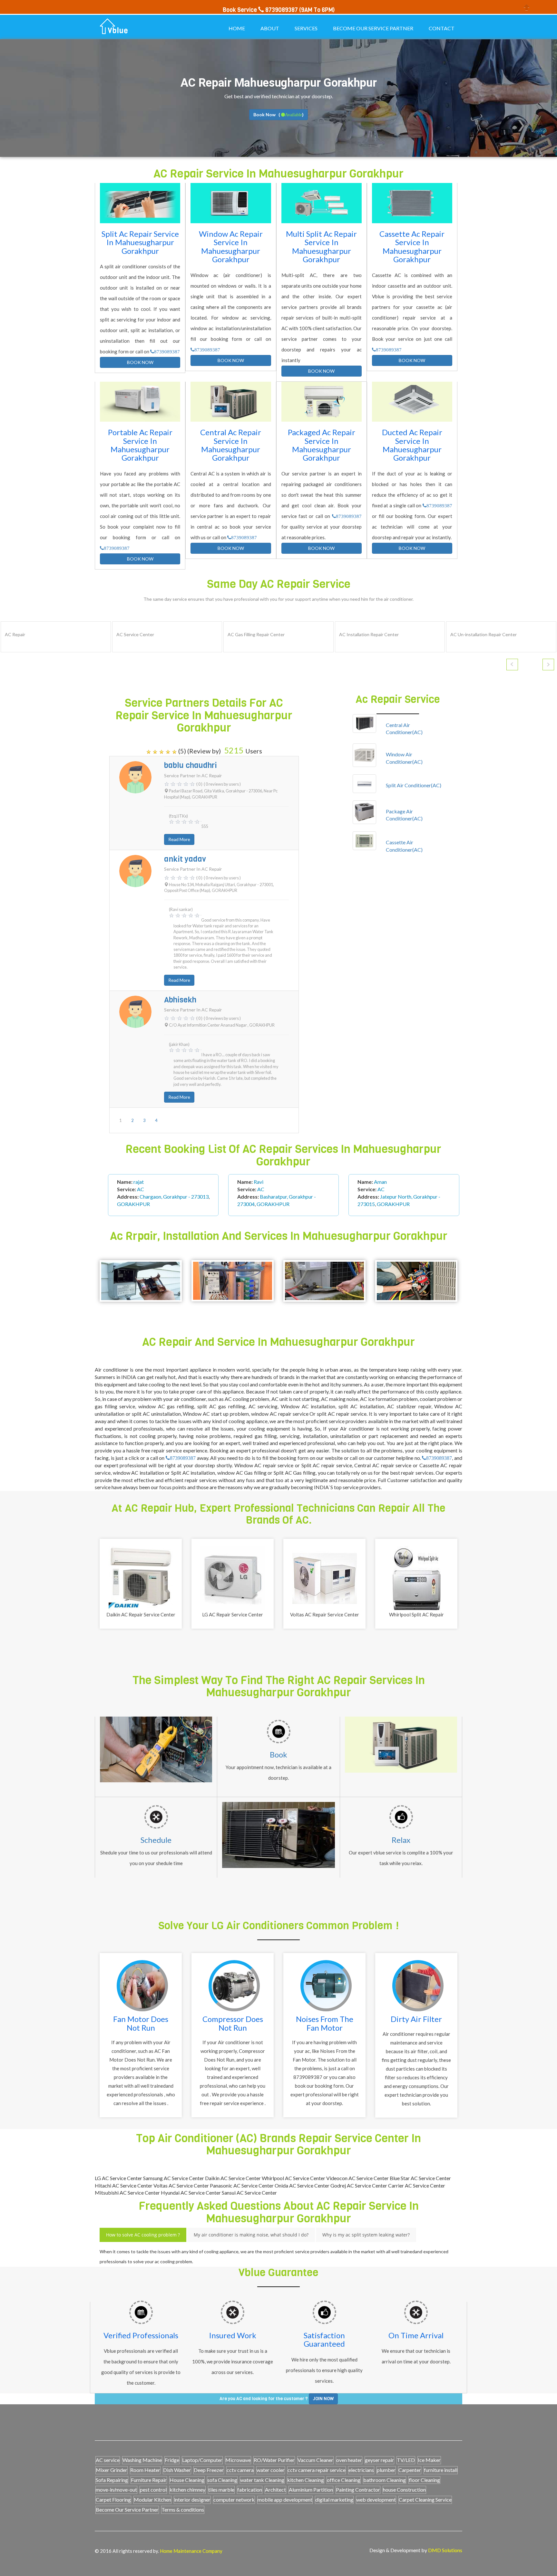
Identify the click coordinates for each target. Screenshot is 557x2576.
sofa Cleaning (222, 2480)
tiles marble (221, 2490)
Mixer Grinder (112, 2470)
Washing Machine (142, 2460)
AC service (108, 2460)
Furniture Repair (149, 2480)
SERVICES (306, 28)
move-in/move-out (116, 2490)
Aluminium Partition (311, 2490)
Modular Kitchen (152, 2499)
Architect (275, 2490)
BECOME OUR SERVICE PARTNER (373, 28)
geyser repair (379, 2460)
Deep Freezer (209, 2470)
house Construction (404, 2490)
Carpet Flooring (113, 2499)
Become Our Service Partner (127, 2509)
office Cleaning (344, 2480)
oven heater (349, 2460)
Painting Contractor (358, 2490)
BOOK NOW (140, 362)
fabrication (250, 2490)
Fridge (172, 2460)
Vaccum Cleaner (315, 2460)
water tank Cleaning (262, 2480)
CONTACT (442, 28)
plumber (386, 2470)
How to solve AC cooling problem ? (143, 2235)
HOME (237, 28)
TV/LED (406, 2460)
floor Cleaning (424, 2480)
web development (376, 2499)
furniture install (441, 2470)
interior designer (192, 2499)
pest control (153, 2490)
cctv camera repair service (317, 2470)
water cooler (271, 2470)
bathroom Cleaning (385, 2480)
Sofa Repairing (112, 2480)
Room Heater (145, 2470)
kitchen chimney (187, 2490)
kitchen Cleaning (306, 2480)
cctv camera (240, 2470)
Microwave (238, 2460)
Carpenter (410, 2470)
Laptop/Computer (202, 2460)
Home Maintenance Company (191, 2551)
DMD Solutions (445, 2550)
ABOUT (270, 28)
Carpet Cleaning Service (425, 2499)
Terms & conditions (183, 2509)
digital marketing (334, 2499)
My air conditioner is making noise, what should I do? (251, 2235)
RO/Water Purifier (274, 2460)
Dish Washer (177, 2470)
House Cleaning (187, 2480)
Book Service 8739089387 (260, 10)
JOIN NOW (323, 2399)
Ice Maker (429, 2460)
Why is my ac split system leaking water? (366, 2235)
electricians (361, 2470)
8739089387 (167, 352)
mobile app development (285, 2499)
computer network (234, 2499)
